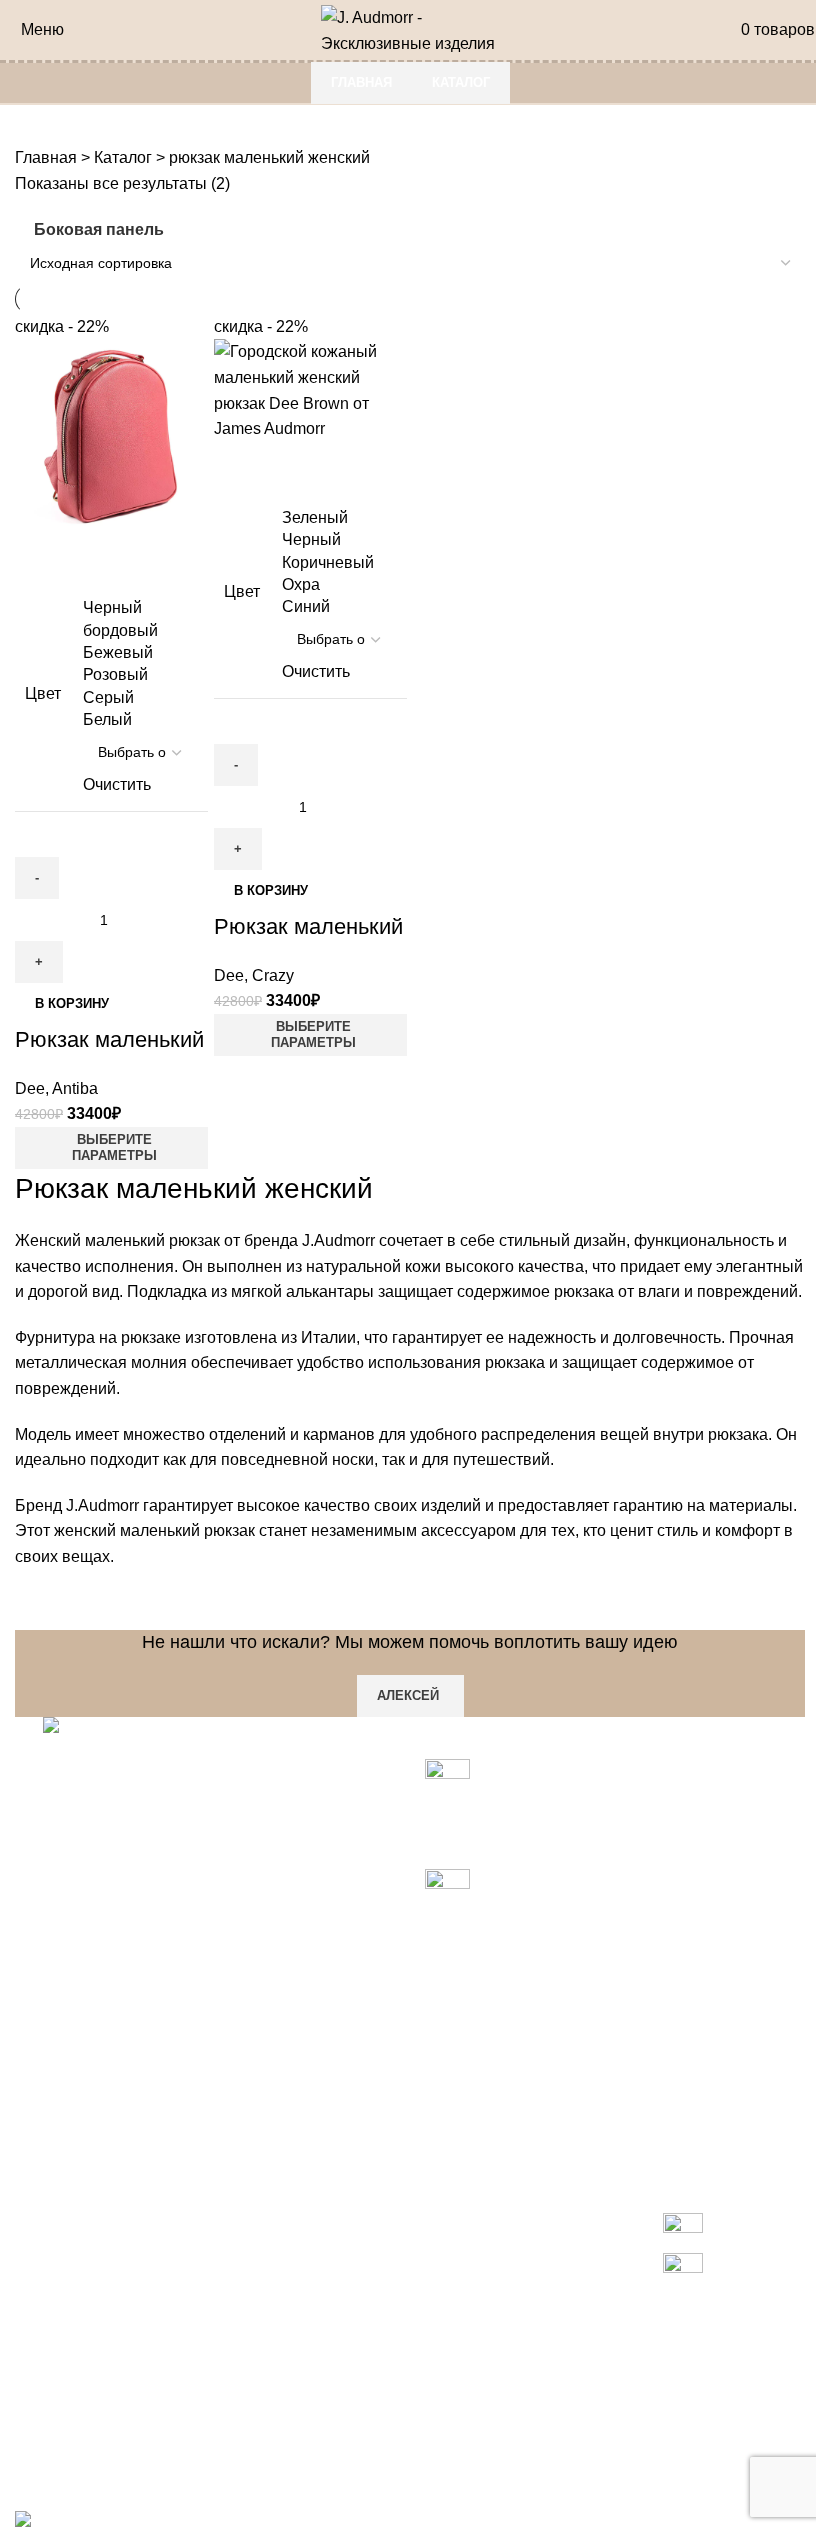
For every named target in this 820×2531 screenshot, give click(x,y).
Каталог (461, 82)
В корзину (72, 1003)
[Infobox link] (410, 1265)
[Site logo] (410, 28)
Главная (361, 82)
